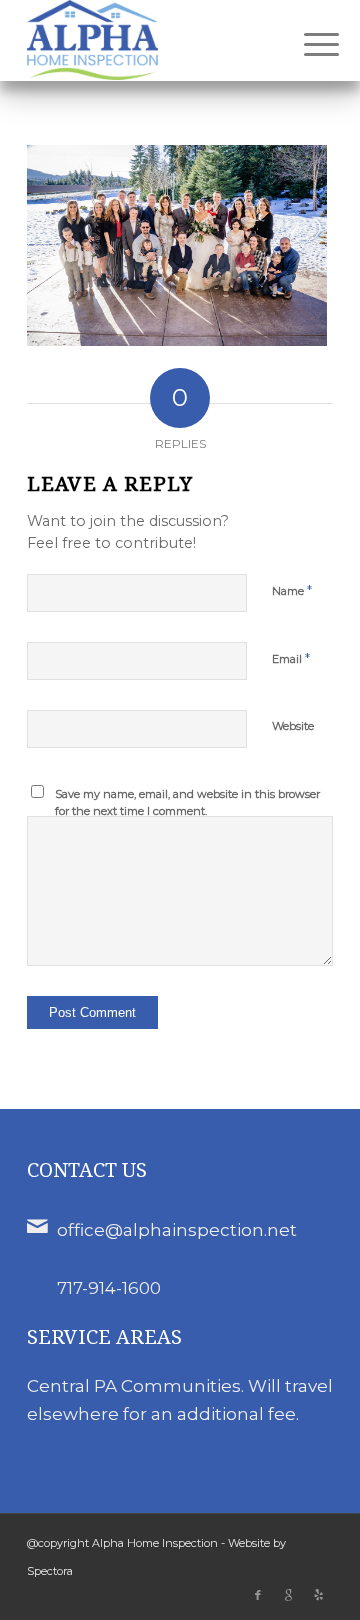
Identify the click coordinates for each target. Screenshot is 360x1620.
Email (291, 658)
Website (293, 726)
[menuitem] (306, 42)
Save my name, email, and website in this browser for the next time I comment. (187, 802)
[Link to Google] (288, 1595)
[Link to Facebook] (258, 1595)
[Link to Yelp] (318, 1595)
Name (292, 590)
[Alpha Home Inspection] (149, 40)
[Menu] (306, 42)
